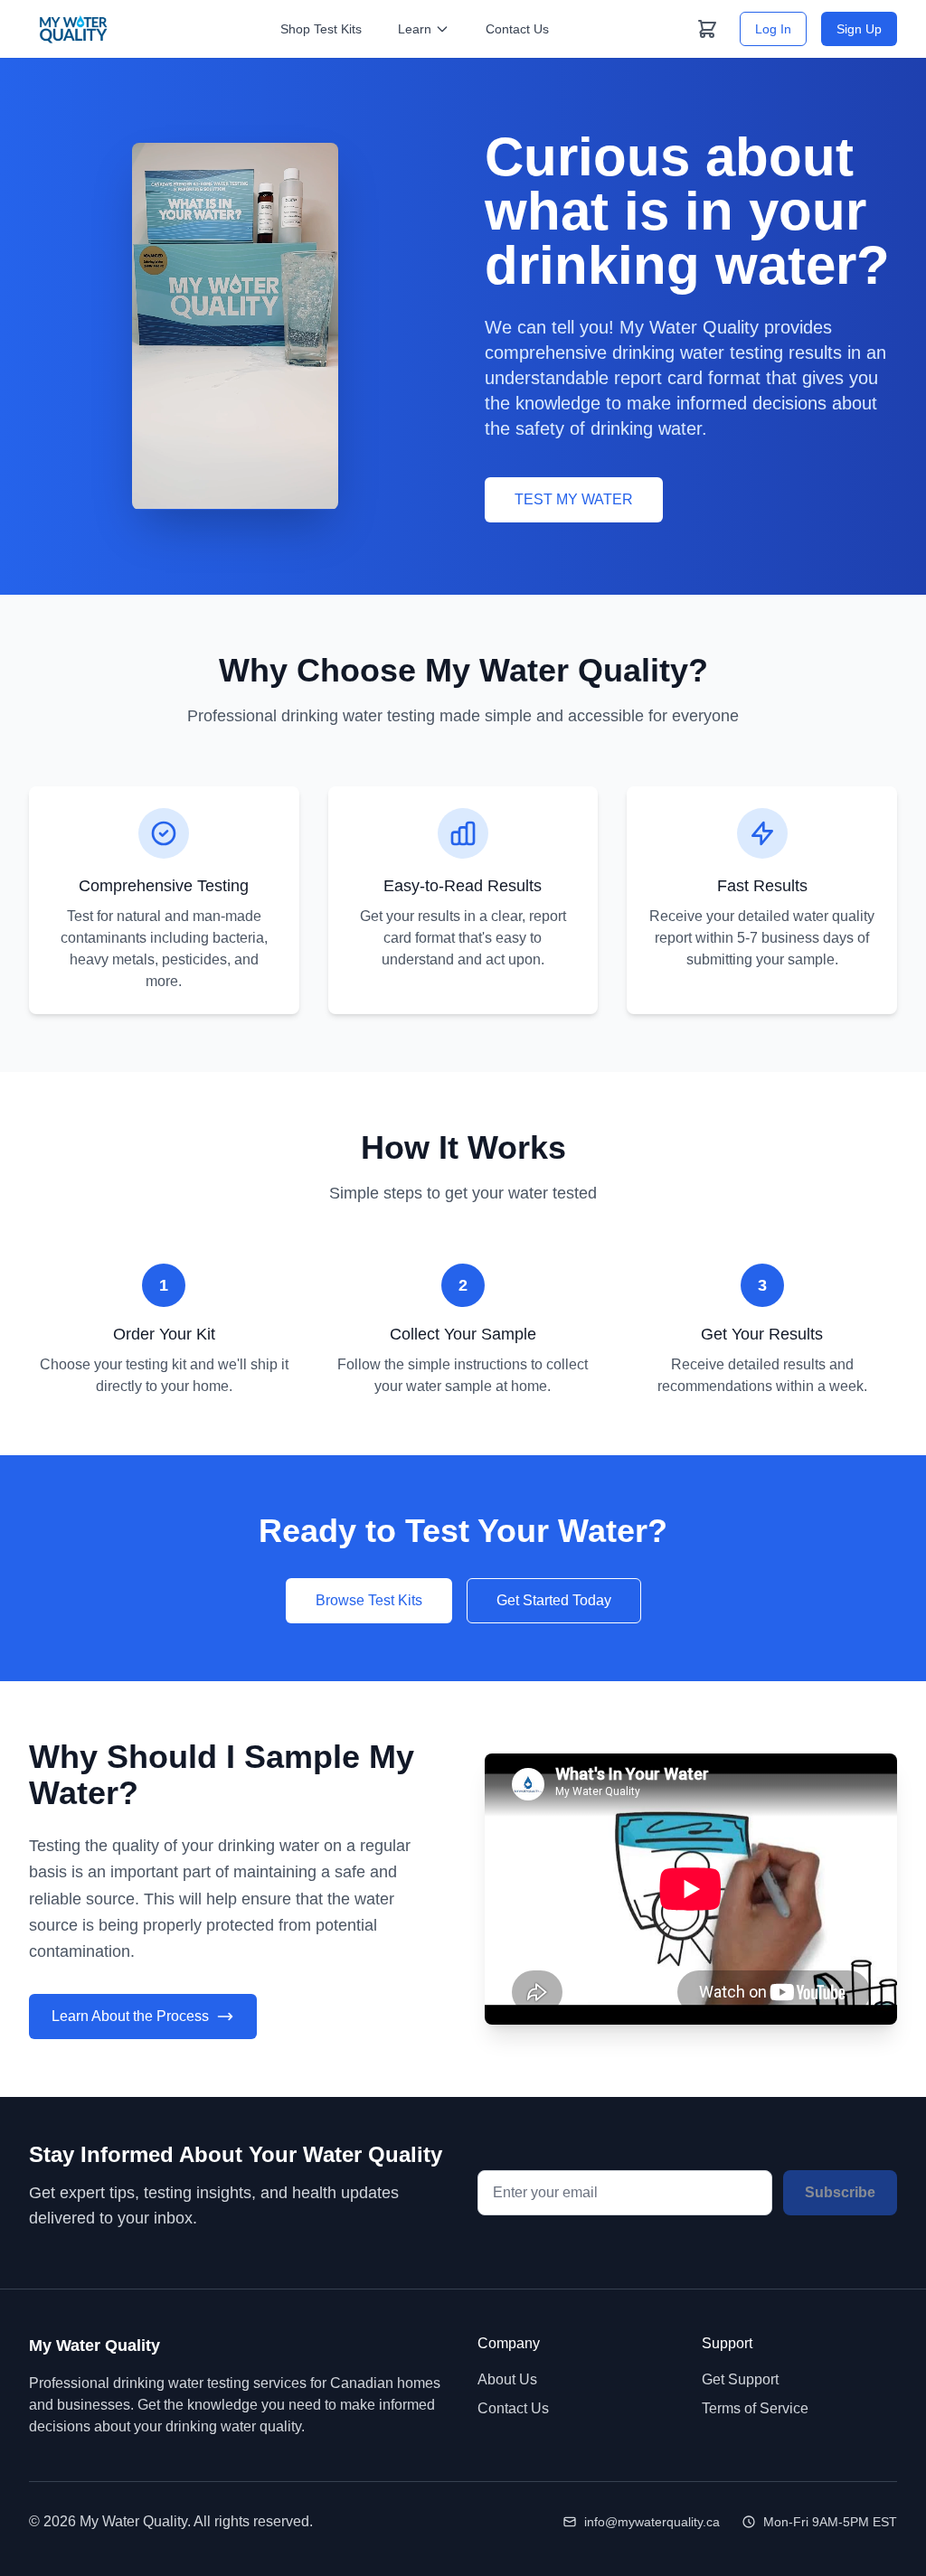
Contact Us (517, 29)
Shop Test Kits (321, 29)
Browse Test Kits (369, 1600)
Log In (773, 29)
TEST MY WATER (574, 499)
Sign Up (859, 29)
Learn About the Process (130, 2016)
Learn (415, 29)
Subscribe (840, 2192)
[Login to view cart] (707, 29)
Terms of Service (755, 2408)
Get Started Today (554, 1600)
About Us (507, 2379)
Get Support (740, 2379)
